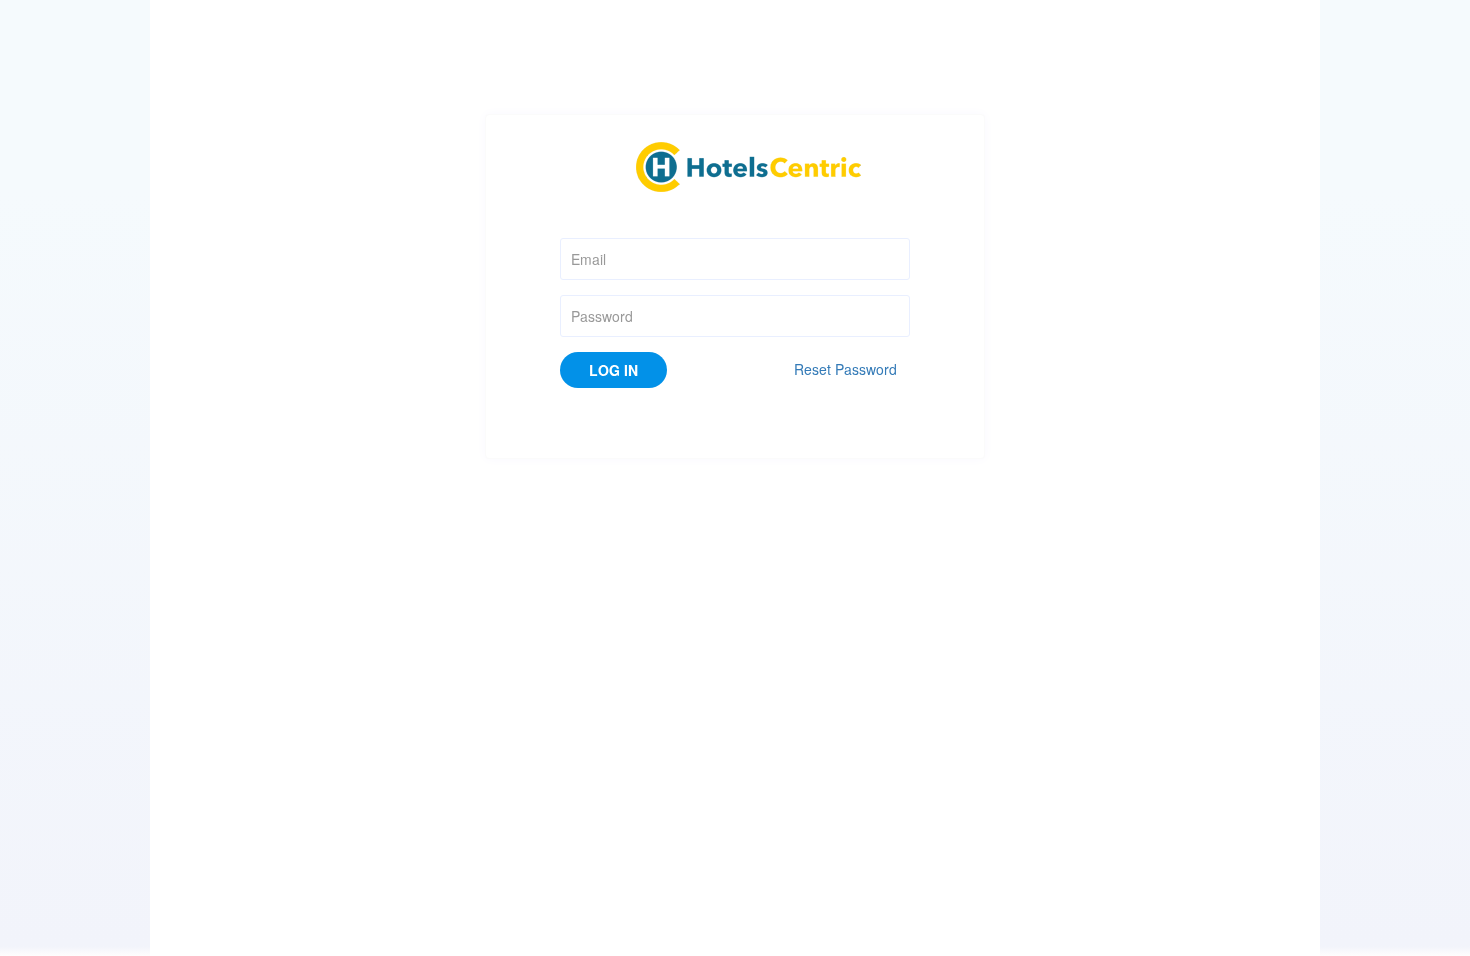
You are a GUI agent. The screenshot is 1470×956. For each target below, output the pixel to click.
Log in (613, 370)
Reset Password (845, 369)
